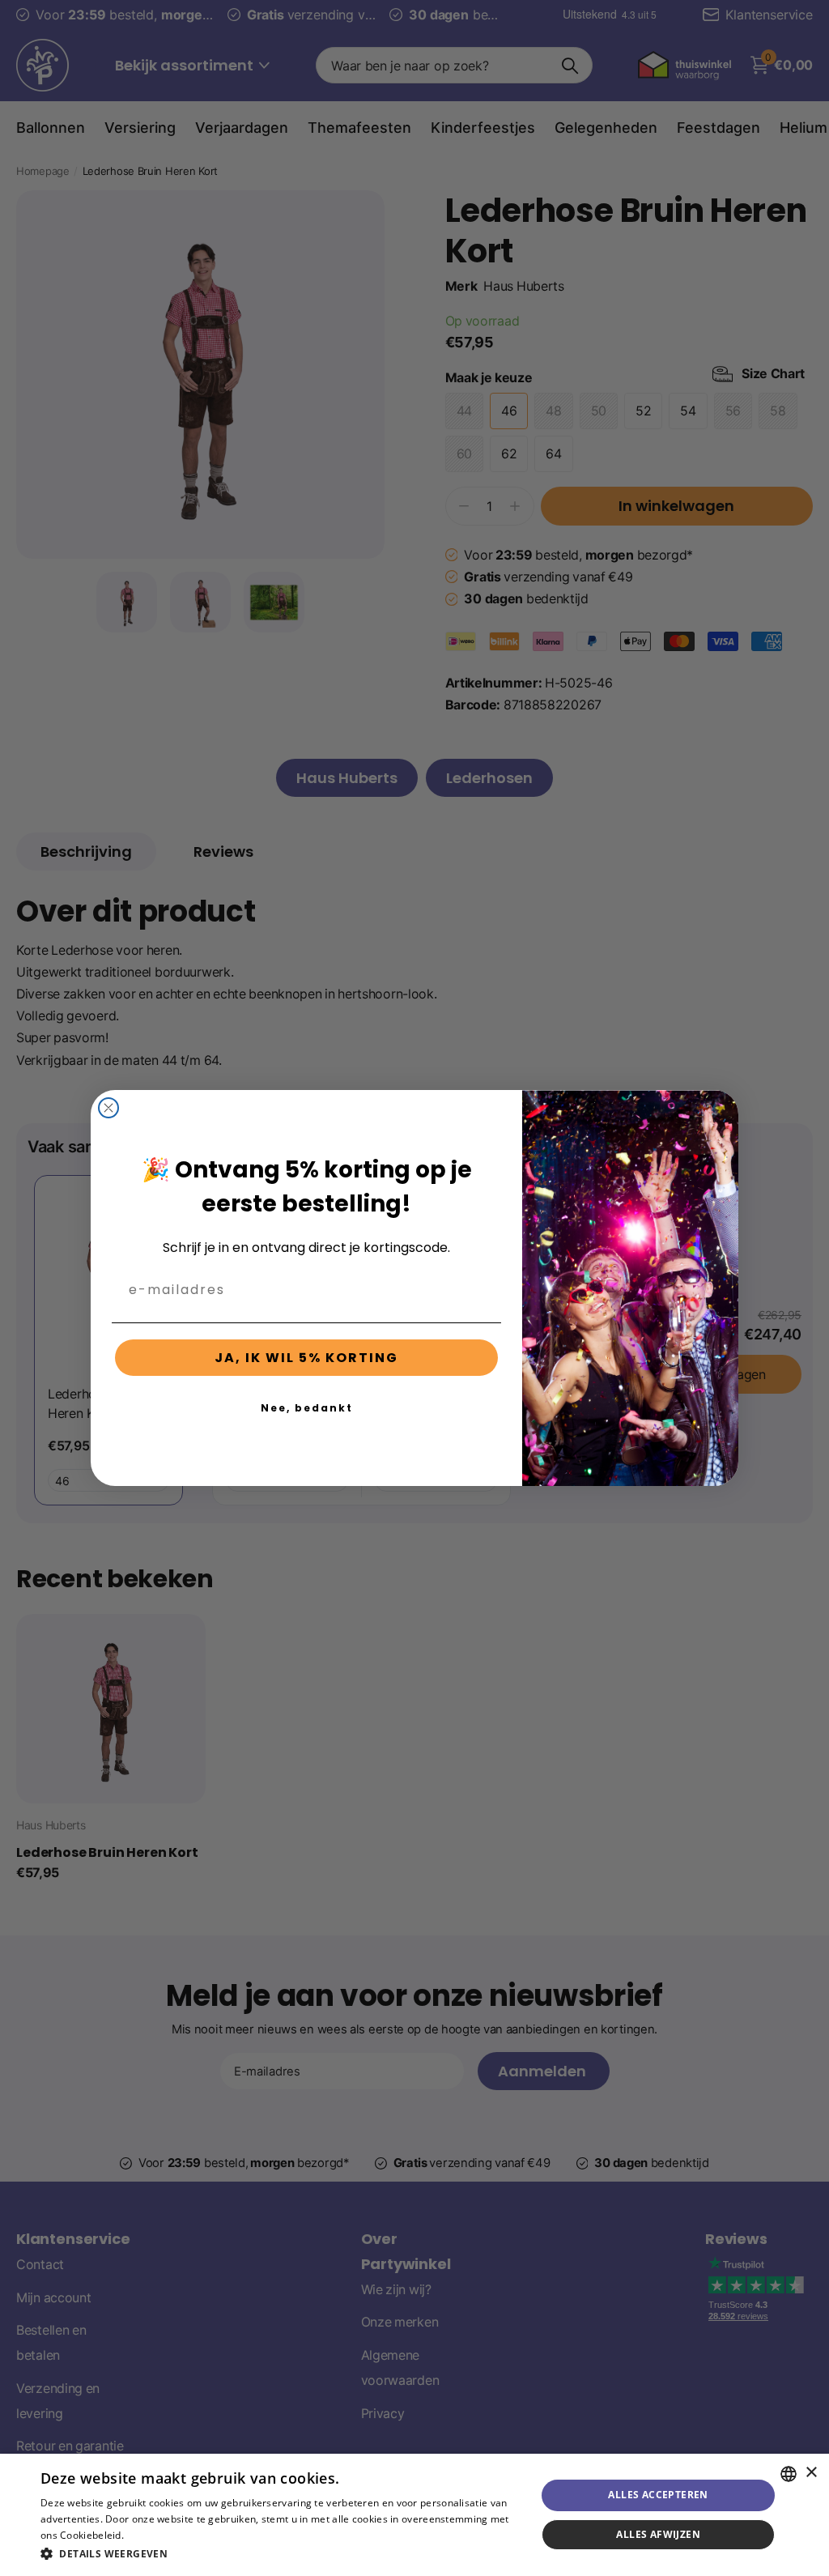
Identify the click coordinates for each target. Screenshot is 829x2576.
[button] (281, 2554)
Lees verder (154, 2535)
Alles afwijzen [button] (658, 2534)
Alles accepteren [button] (658, 2495)
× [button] (811, 2473)
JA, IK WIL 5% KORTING (306, 1358)
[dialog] (414, 2515)
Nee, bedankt (307, 1408)
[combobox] (789, 2474)
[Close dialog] (108, 1108)
